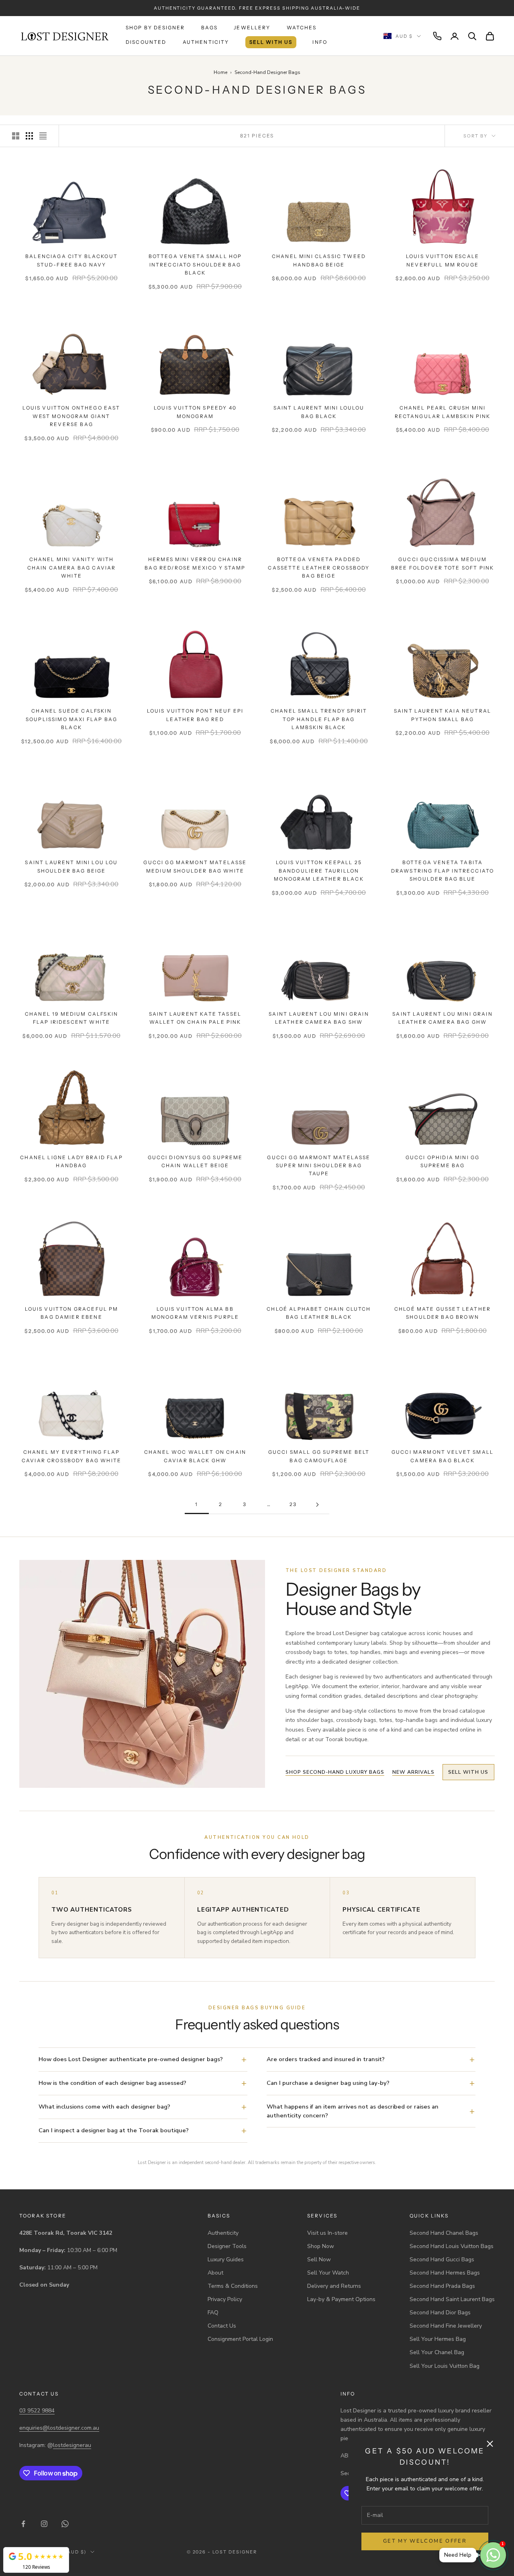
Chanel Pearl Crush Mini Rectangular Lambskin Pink (443, 412)
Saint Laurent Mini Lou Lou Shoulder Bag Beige (71, 866)
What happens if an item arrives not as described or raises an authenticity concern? (353, 2111)
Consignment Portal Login (240, 2339)
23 (293, 1504)
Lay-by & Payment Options (341, 2299)
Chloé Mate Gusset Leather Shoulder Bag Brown (443, 1313)
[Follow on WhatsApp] (65, 2524)
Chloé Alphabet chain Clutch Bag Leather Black (319, 1313)
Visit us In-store (327, 2233)
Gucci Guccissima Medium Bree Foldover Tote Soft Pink (443, 563)
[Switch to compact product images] (43, 136)
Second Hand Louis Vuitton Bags (452, 2246)
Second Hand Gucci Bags (442, 2259)
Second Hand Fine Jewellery (446, 2326)
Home (220, 72)
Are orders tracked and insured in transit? (326, 2059)
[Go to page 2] (317, 1505)
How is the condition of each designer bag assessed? (112, 2083)
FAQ (213, 2313)
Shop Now (321, 2246)
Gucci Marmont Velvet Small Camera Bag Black (443, 1456)
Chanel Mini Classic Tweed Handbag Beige (319, 260)
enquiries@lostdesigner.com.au (59, 2428)
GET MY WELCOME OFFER (425, 2541)
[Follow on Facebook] (23, 2524)
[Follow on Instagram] (44, 2524)
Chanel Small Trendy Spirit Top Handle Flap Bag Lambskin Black (319, 719)
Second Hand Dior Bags (440, 2313)
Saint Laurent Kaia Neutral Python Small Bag (443, 715)
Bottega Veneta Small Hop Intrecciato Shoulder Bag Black (195, 264)
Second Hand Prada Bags (442, 2286)
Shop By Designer (155, 28)
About (215, 2273)
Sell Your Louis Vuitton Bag (445, 2366)
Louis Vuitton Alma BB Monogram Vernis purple (195, 1313)
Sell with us (468, 1772)
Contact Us (222, 2326)
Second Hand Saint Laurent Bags (452, 2299)
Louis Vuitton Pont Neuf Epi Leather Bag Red (195, 715)
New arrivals (413, 1772)
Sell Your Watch (328, 2273)
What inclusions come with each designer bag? (104, 2107)
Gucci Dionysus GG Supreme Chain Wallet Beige (195, 1161)
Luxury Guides (226, 2259)
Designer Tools (227, 2246)
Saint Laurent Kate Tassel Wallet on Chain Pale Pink (195, 1018)
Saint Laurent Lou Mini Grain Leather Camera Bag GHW (442, 1018)
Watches (302, 28)
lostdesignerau (72, 2445)
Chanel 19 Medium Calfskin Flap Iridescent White (71, 1018)
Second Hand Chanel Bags (444, 2233)
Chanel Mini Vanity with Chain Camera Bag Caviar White (72, 568)
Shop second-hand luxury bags (335, 1772)
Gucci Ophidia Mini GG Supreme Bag (443, 1161)
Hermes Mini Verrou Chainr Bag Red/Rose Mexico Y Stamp (195, 563)
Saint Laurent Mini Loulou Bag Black (319, 412)
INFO (320, 42)
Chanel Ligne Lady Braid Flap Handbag (71, 1161)
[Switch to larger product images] (16, 136)
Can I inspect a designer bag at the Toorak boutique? (114, 2130)
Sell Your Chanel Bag (437, 2352)
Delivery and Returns (334, 2286)
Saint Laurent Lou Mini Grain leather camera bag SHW (319, 1018)
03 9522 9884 (37, 2411)
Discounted (146, 42)
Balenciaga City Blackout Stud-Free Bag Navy (71, 260)
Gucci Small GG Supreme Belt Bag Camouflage (319, 1456)
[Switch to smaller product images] (29, 136)
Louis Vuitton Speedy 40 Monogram (195, 412)
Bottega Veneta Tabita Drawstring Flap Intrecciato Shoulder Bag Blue (443, 871)
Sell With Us (271, 42)
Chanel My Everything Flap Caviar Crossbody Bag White (71, 1456)
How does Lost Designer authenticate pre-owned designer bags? (131, 2059)
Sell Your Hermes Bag (438, 2339)
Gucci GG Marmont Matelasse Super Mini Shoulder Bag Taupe (319, 1166)
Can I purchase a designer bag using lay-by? (328, 2083)
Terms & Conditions (233, 2286)
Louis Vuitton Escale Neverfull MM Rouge (443, 260)
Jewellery (252, 28)
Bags (210, 28)
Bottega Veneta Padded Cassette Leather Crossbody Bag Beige (319, 568)
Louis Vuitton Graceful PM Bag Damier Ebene (72, 1313)
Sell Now (319, 2259)
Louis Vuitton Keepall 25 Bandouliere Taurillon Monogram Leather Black (319, 871)
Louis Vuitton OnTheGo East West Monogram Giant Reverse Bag (71, 416)
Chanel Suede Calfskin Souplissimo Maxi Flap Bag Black (71, 719)
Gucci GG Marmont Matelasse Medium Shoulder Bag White (195, 866)
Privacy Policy (225, 2299)
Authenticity (206, 42)
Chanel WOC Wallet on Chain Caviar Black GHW (195, 1456)
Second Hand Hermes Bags (445, 2273)
